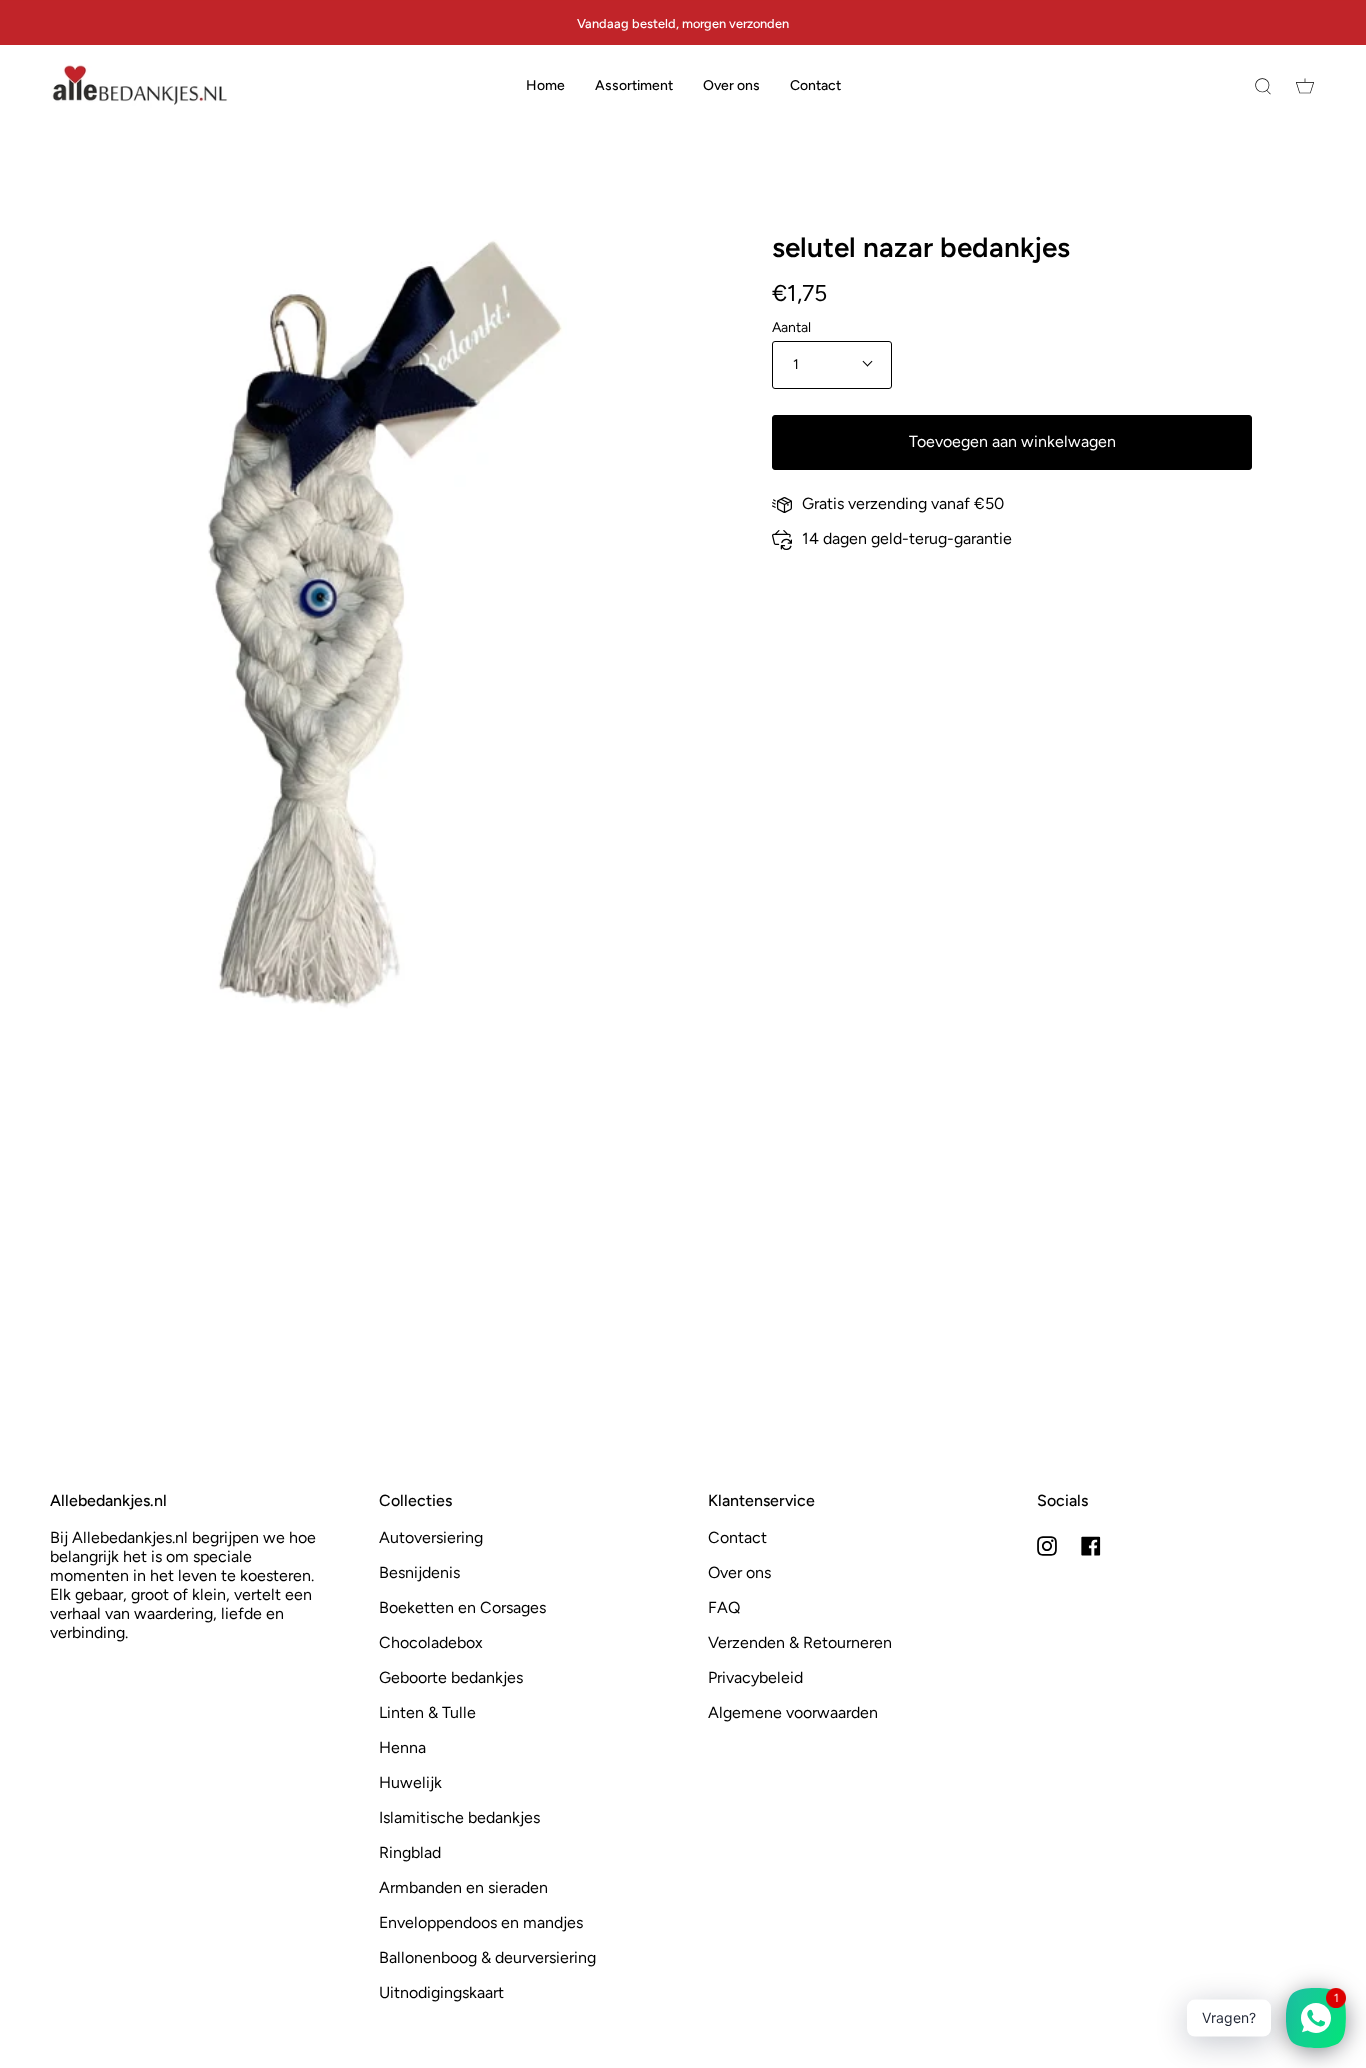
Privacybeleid (755, 1677)
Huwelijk (410, 1782)
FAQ (724, 1607)
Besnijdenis (419, 1572)
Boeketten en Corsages (462, 1607)
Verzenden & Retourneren (800, 1642)
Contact (737, 1537)
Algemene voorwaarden (793, 1712)
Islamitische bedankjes (459, 1817)
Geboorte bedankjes (451, 1677)
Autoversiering (431, 1537)
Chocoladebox (431, 1642)
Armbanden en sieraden (463, 1887)
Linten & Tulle (427, 1712)
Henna (402, 1747)
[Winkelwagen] (1305, 85)
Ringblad (410, 1852)
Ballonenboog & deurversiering (487, 1957)
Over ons (739, 1572)
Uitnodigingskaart (441, 1992)
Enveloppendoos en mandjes (481, 1922)
